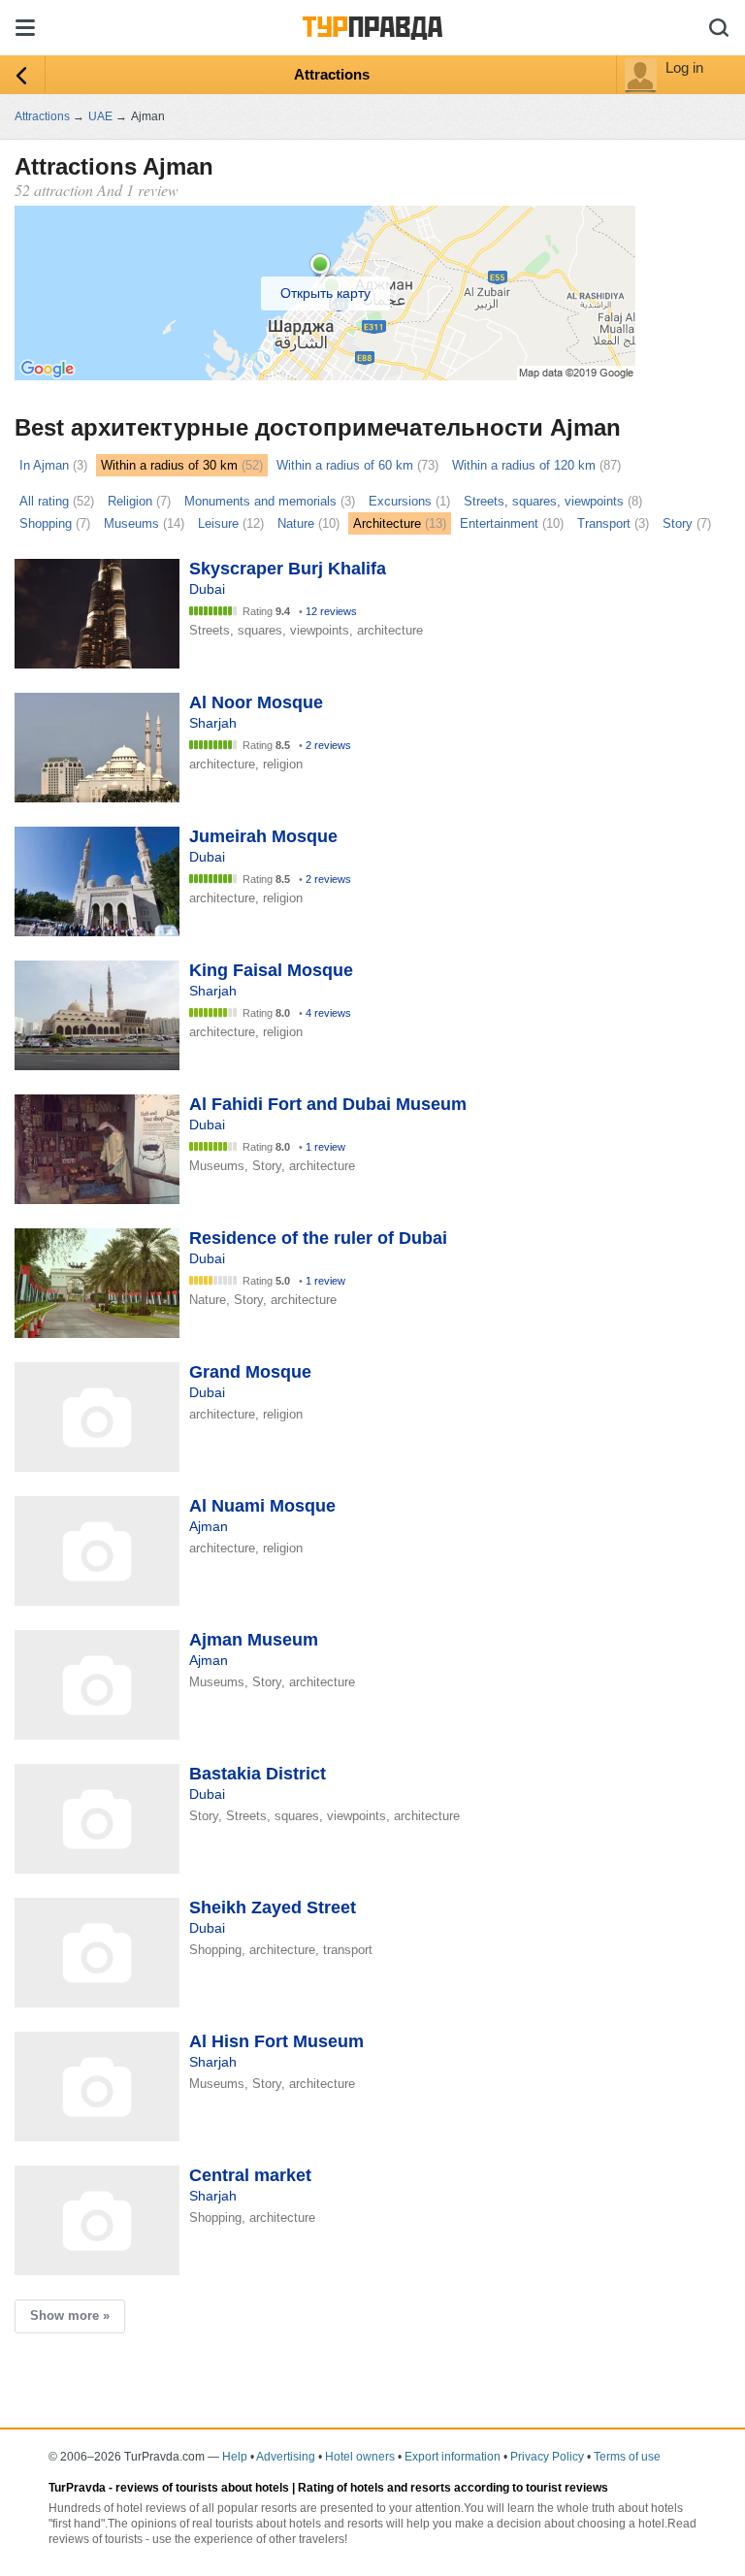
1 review (325, 1147)
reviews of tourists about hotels (202, 2488)
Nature (296, 523)
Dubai (207, 589)
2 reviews (328, 745)
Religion (130, 501)
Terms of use (627, 2457)
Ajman (209, 1526)
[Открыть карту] (325, 375)
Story (678, 523)
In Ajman (44, 465)
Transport (604, 523)
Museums (131, 523)
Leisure (218, 523)
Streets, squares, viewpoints (544, 501)
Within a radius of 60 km (345, 465)
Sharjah (213, 723)
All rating (44, 501)
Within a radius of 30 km (169, 465)
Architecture (387, 523)
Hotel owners (360, 2457)
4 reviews (328, 1013)
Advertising (286, 2457)
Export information (453, 2457)
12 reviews (331, 611)
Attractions (332, 74)
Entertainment (499, 523)
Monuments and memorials (260, 501)
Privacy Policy (547, 2457)
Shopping (46, 523)
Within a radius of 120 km (524, 465)
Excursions (400, 501)
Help (235, 2457)
